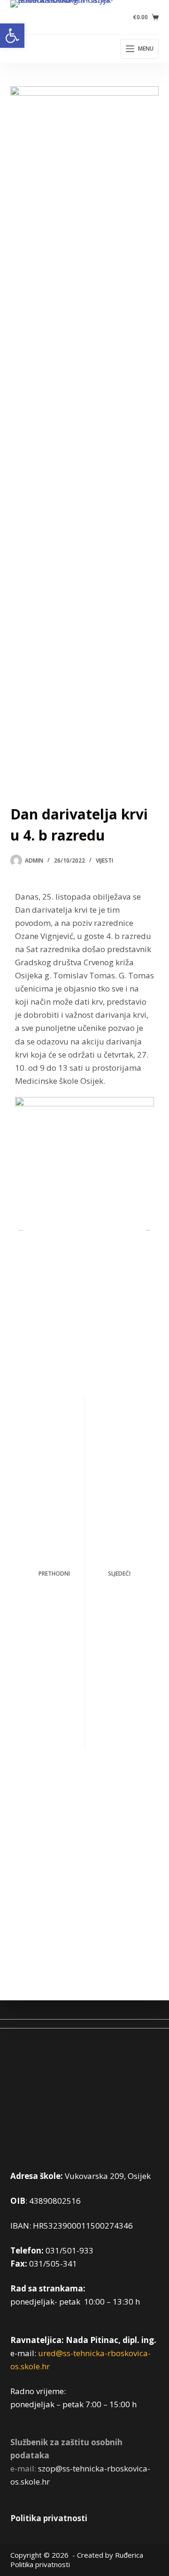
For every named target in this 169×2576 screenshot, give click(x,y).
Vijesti (104, 860)
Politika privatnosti (49, 2518)
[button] (12, 36)
